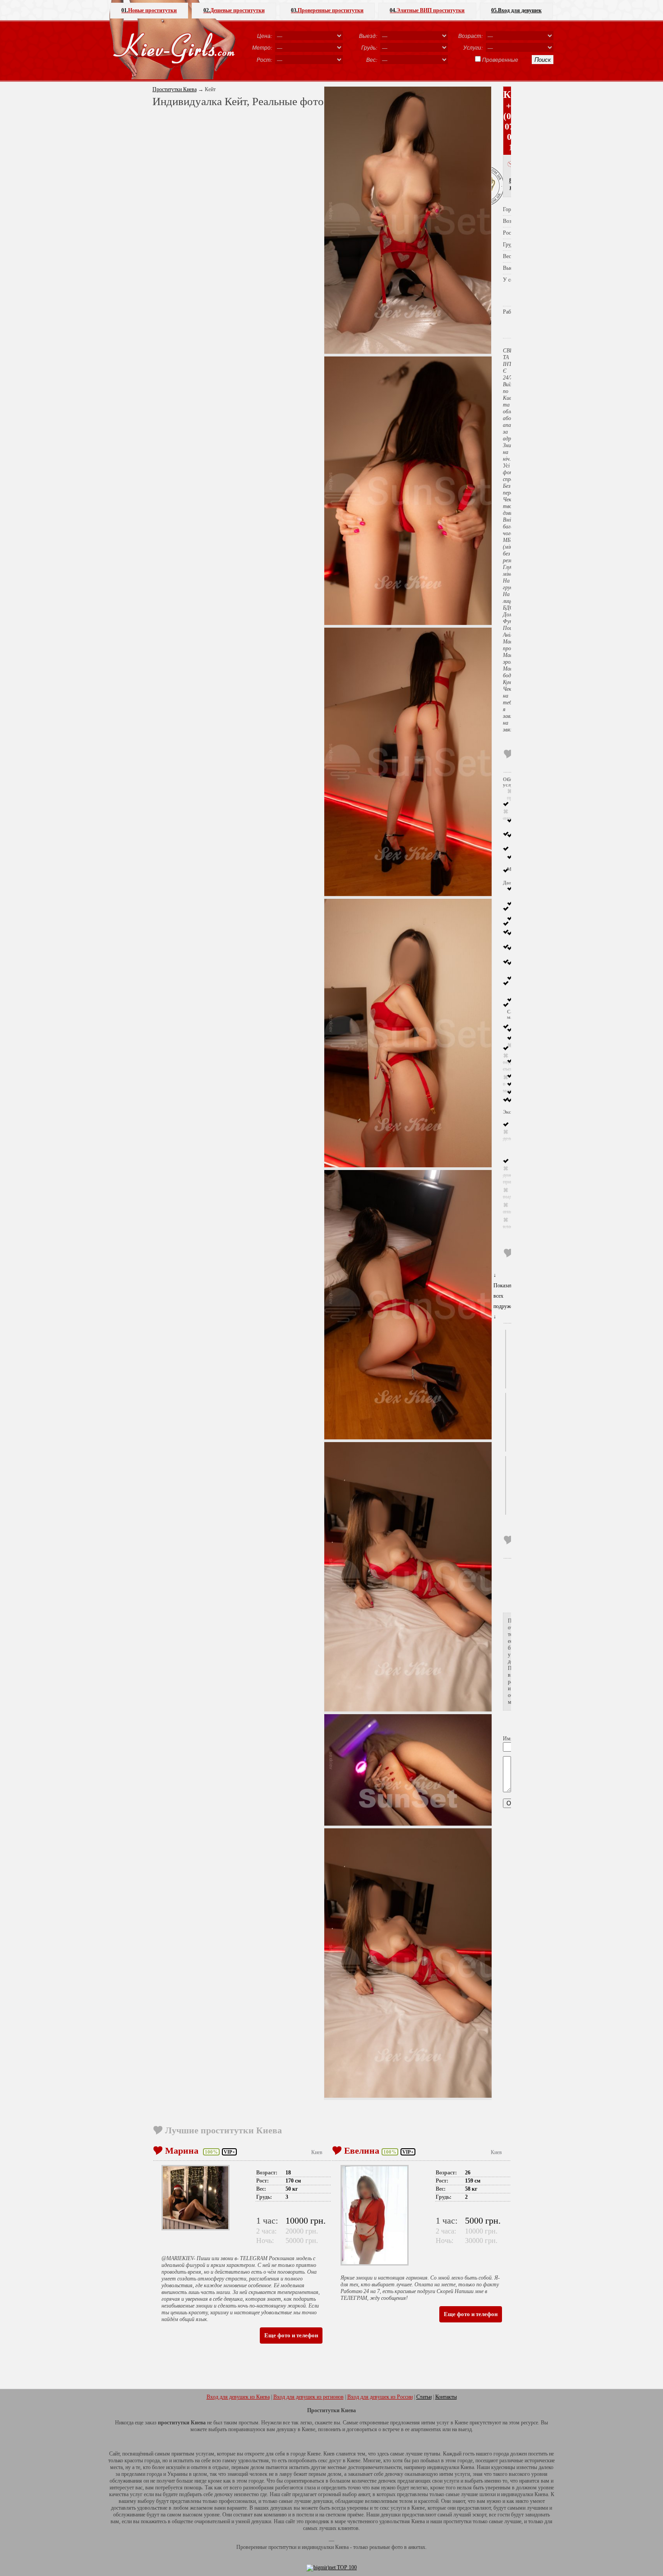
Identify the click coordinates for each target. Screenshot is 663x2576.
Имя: (509, 1739)
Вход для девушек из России (380, 2397)
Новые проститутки (149, 10)
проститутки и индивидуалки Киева (308, 2547)
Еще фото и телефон (291, 2335)
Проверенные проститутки (327, 10)
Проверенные (500, 60)
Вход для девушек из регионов (308, 2397)
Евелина (362, 2151)
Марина (183, 2151)
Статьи (424, 2397)
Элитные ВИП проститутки (427, 10)
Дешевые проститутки (234, 10)
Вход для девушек (516, 10)
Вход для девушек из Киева (238, 2397)
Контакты (446, 2397)
